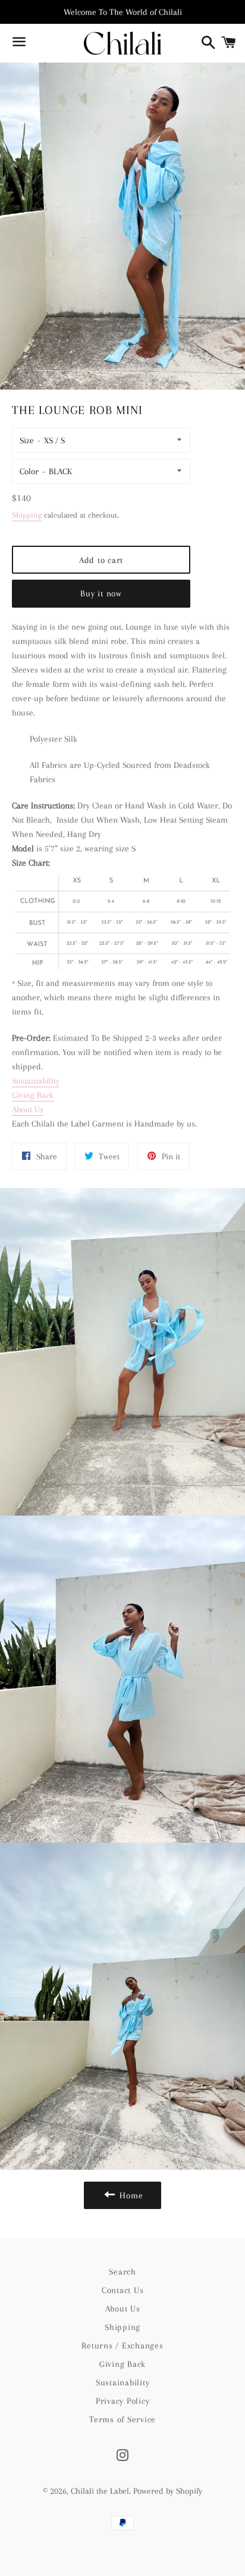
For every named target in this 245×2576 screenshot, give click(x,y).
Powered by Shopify (168, 2491)
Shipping (27, 515)
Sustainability (36, 1081)
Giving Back (33, 1095)
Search (122, 2272)
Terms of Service (122, 2419)
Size (27, 440)
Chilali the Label (100, 2491)
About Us (28, 1109)
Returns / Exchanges (122, 2345)
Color (29, 471)
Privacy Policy (123, 2401)
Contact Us (123, 2290)
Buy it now (101, 593)
